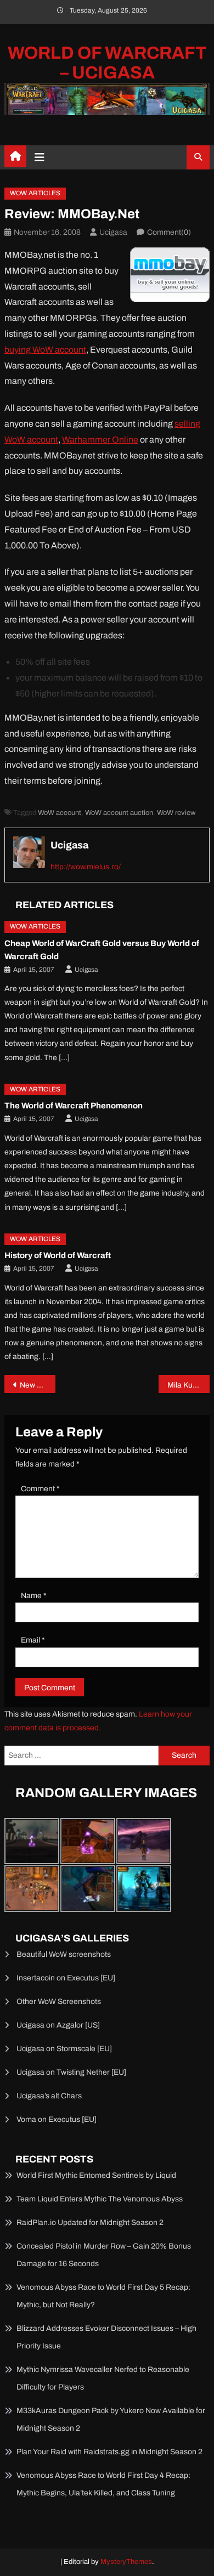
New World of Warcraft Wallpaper (38, 1385)
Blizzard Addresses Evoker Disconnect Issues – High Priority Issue (106, 2337)
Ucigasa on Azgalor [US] (58, 2025)
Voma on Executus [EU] (57, 2119)
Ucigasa (113, 232)
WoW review (176, 813)
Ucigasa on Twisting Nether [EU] (71, 2072)
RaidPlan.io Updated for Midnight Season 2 (90, 2223)
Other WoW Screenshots (59, 2002)
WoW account (60, 813)
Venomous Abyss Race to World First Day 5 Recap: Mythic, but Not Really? (103, 2296)
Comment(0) (169, 232)
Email (33, 1640)
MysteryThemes (126, 2562)
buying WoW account (45, 350)
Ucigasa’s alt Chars (49, 2096)
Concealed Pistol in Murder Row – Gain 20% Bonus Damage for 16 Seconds (104, 2255)
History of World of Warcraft (58, 1255)
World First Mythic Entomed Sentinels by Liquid (96, 2175)
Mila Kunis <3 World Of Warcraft (189, 1385)
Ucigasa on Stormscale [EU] (64, 2049)
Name (34, 1596)
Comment (40, 1489)
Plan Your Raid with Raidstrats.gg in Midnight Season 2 (109, 2452)
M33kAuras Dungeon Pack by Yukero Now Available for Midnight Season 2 (111, 2419)
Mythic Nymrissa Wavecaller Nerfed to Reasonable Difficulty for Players (103, 2378)
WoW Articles (35, 193)
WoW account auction (119, 813)
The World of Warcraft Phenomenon (74, 1106)
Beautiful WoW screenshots (64, 1954)
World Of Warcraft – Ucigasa (107, 63)
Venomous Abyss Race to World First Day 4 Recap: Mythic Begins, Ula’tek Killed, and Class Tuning (103, 2484)
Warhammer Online (100, 440)
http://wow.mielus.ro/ (86, 867)
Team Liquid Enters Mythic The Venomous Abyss (100, 2199)
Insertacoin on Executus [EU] (66, 1978)
